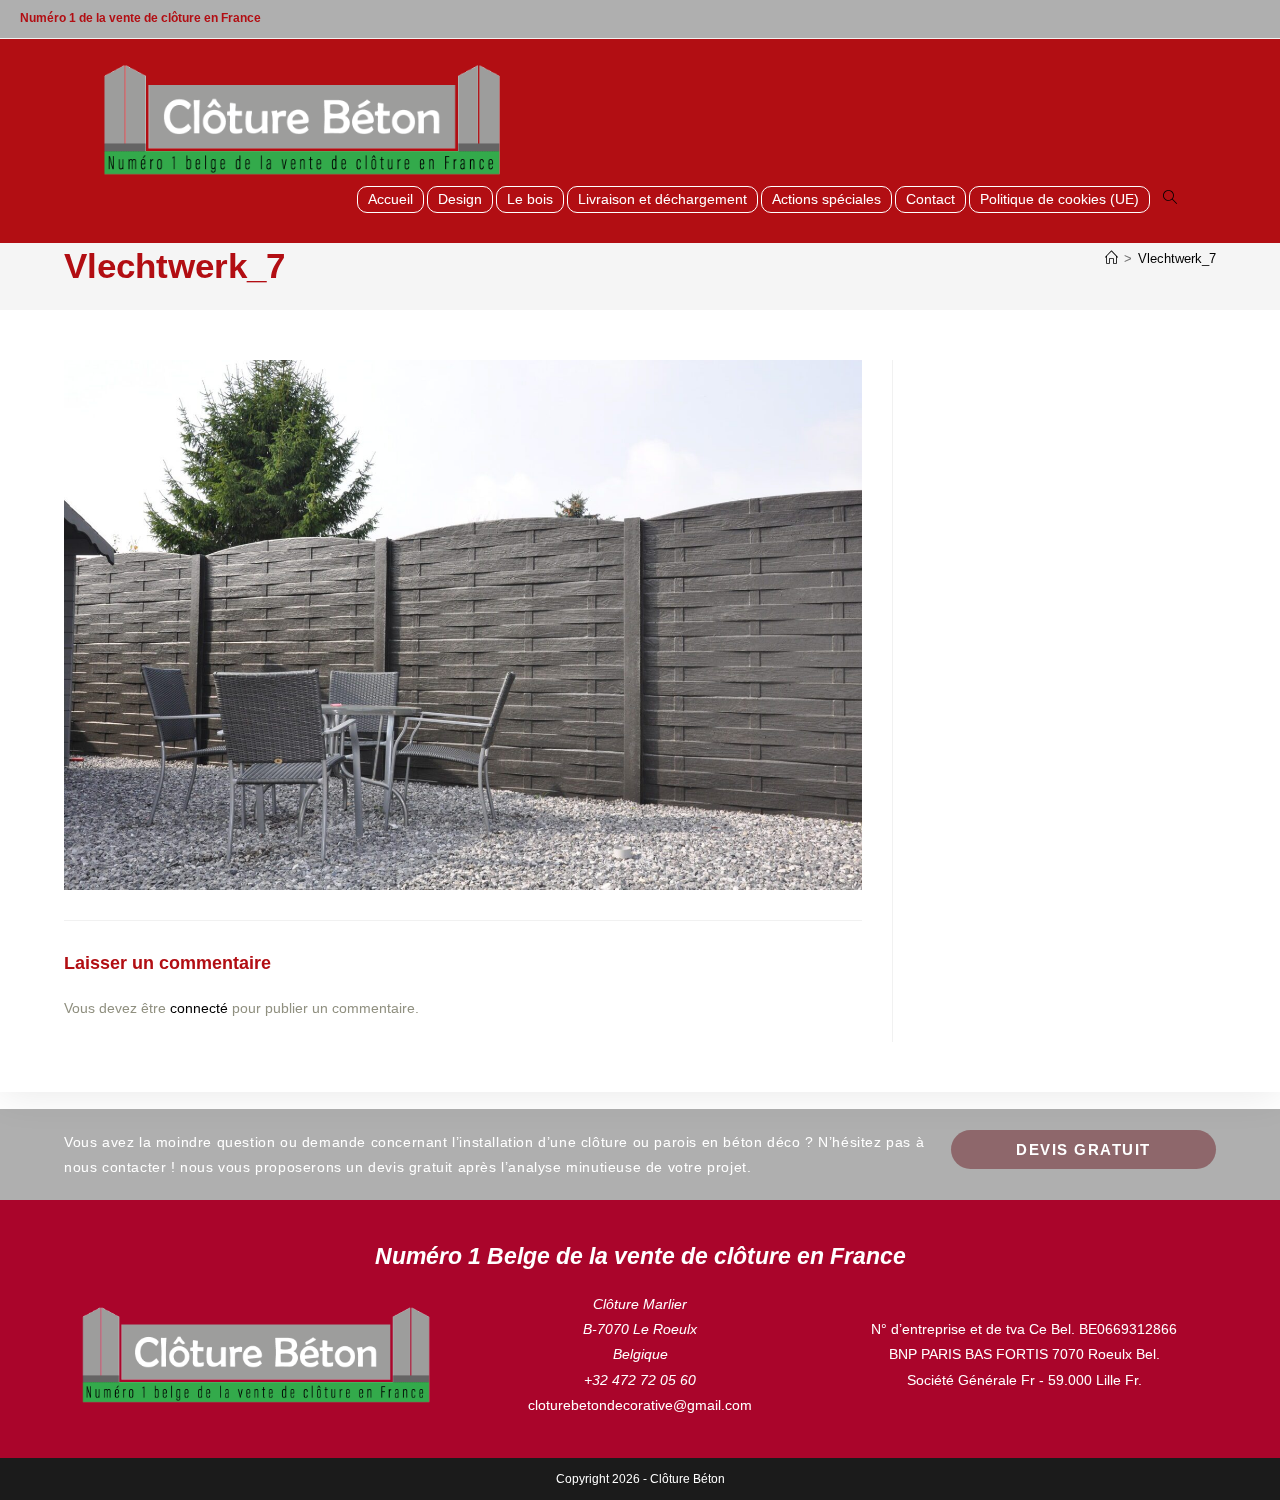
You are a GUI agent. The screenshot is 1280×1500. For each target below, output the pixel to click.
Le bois (530, 199)
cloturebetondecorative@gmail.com (640, 1405)
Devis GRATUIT (1083, 1149)
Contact (930, 199)
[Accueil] (1111, 258)
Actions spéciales (826, 199)
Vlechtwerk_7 (1177, 258)
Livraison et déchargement (662, 199)
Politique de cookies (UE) (1059, 199)
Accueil (390, 199)
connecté (199, 1008)
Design (460, 199)
